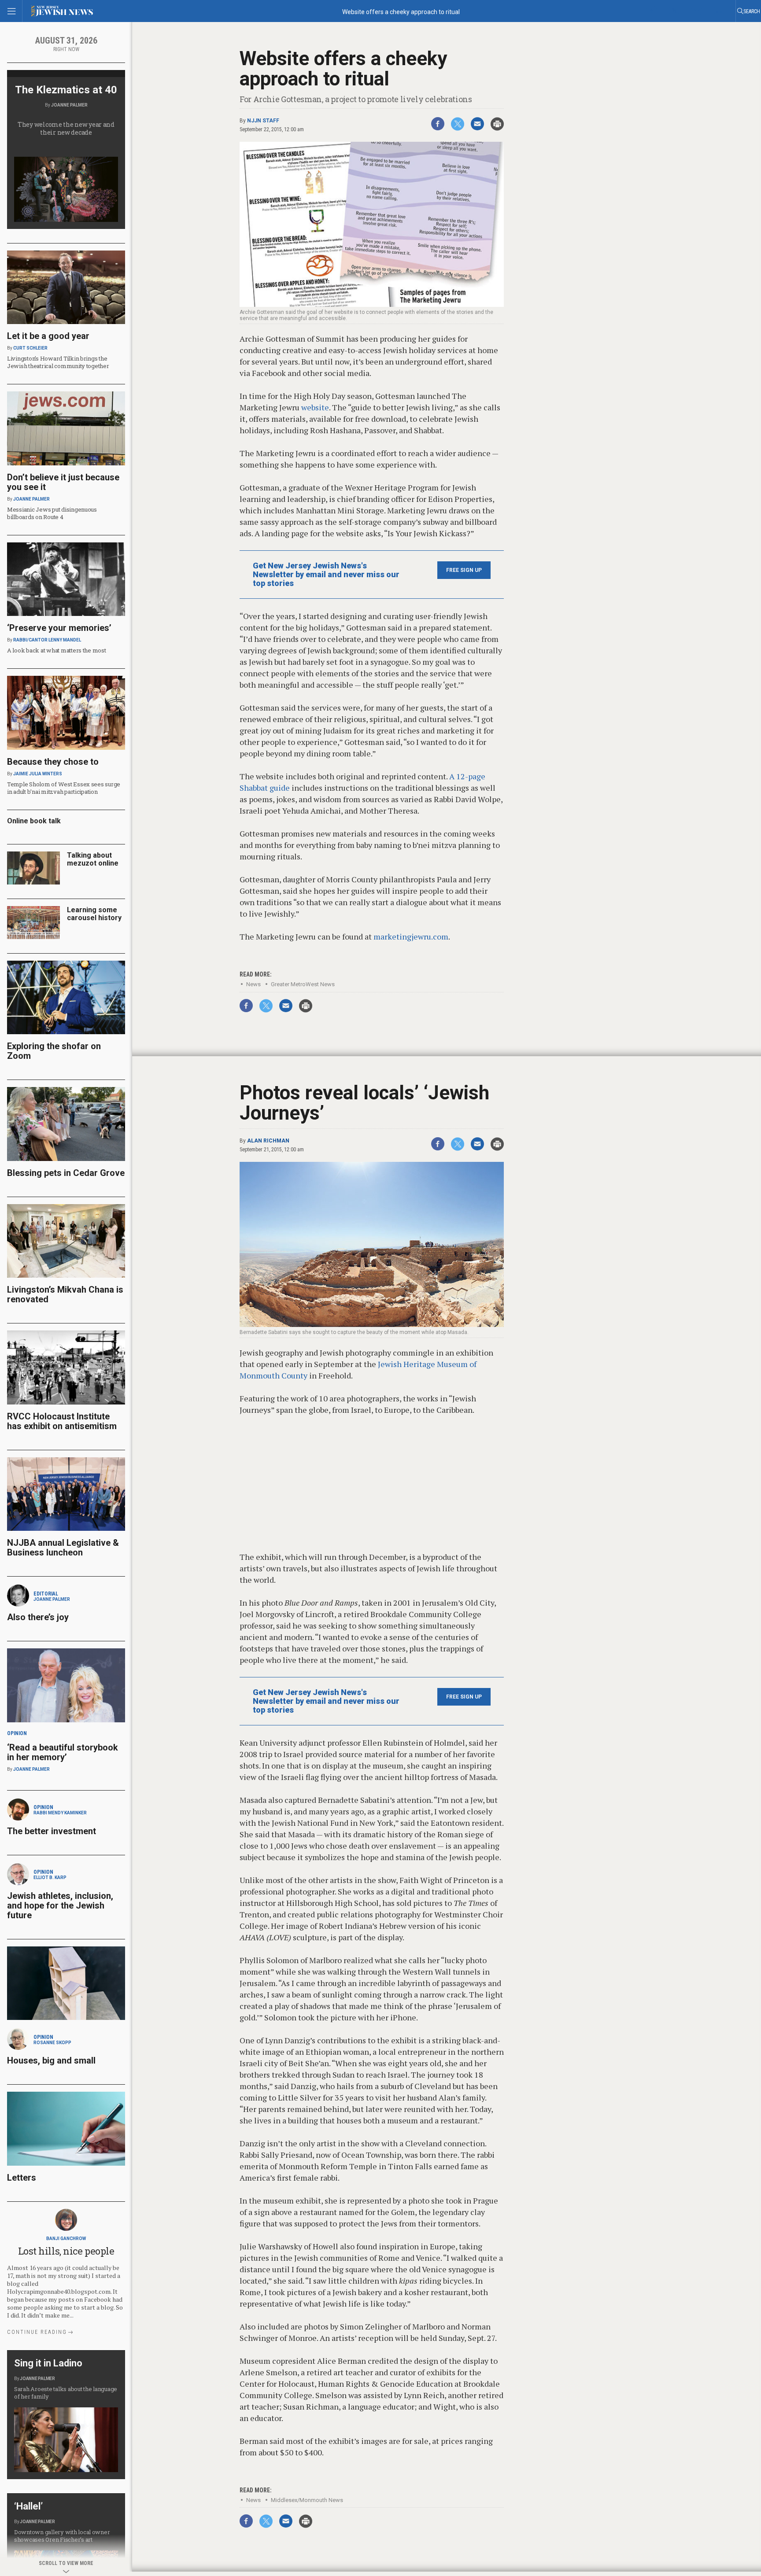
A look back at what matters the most (57, 650)
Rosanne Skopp (52, 2043)
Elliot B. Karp (50, 1878)
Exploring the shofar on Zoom (54, 1051)
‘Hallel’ (28, 2506)
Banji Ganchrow (66, 2239)
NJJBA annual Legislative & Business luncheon (63, 1548)
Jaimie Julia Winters (38, 774)
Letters (22, 2178)
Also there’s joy (38, 1617)
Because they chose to (53, 762)
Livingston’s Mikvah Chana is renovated (65, 1294)
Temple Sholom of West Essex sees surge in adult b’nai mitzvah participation (64, 788)
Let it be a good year (48, 336)
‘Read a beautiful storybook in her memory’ (63, 1752)
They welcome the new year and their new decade (66, 128)
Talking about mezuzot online (93, 859)
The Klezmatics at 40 (66, 90)
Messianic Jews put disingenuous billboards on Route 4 (52, 513)
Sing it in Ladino (48, 2363)
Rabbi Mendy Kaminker (60, 1813)
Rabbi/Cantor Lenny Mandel (47, 640)
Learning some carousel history (94, 914)
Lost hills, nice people (66, 2251)
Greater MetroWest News (303, 984)
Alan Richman (268, 1141)
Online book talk (34, 821)
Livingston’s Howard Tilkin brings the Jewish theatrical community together (58, 362)
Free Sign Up (464, 570)
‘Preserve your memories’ (59, 628)
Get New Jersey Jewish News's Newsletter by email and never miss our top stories (326, 575)
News (253, 984)
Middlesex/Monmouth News (307, 2500)
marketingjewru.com (411, 936)
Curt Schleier (30, 348)
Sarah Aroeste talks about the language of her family (66, 2393)
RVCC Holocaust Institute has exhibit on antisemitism (62, 1421)
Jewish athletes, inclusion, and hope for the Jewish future (60, 1905)
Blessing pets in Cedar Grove (66, 1173)
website (315, 407)
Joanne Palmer (69, 105)
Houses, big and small (51, 2060)
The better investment (53, 1831)
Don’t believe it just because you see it (63, 482)
